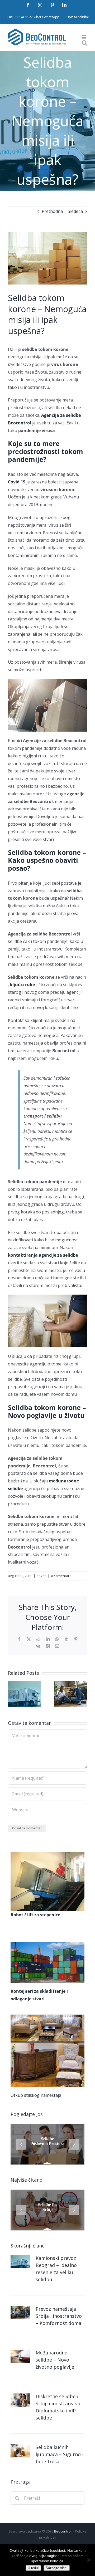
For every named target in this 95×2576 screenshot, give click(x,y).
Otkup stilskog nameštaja (36, 2095)
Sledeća (75, 211)
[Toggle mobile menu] (84, 37)
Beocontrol (63, 2531)
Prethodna (52, 211)
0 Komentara (61, 1576)
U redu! (33, 2568)
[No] (88, 2560)
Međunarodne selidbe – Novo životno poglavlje (56, 2360)
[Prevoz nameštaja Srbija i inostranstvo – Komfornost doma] (70, 1684)
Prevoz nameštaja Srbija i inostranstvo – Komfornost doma (59, 2316)
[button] (12, 1694)
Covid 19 (17, 482)
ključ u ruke (22, 985)
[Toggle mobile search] (84, 43)
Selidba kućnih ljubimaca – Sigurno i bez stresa (60, 2454)
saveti (42, 1576)
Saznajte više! (57, 2568)
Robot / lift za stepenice (35, 1915)
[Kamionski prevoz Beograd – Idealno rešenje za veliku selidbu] (25, 1684)
